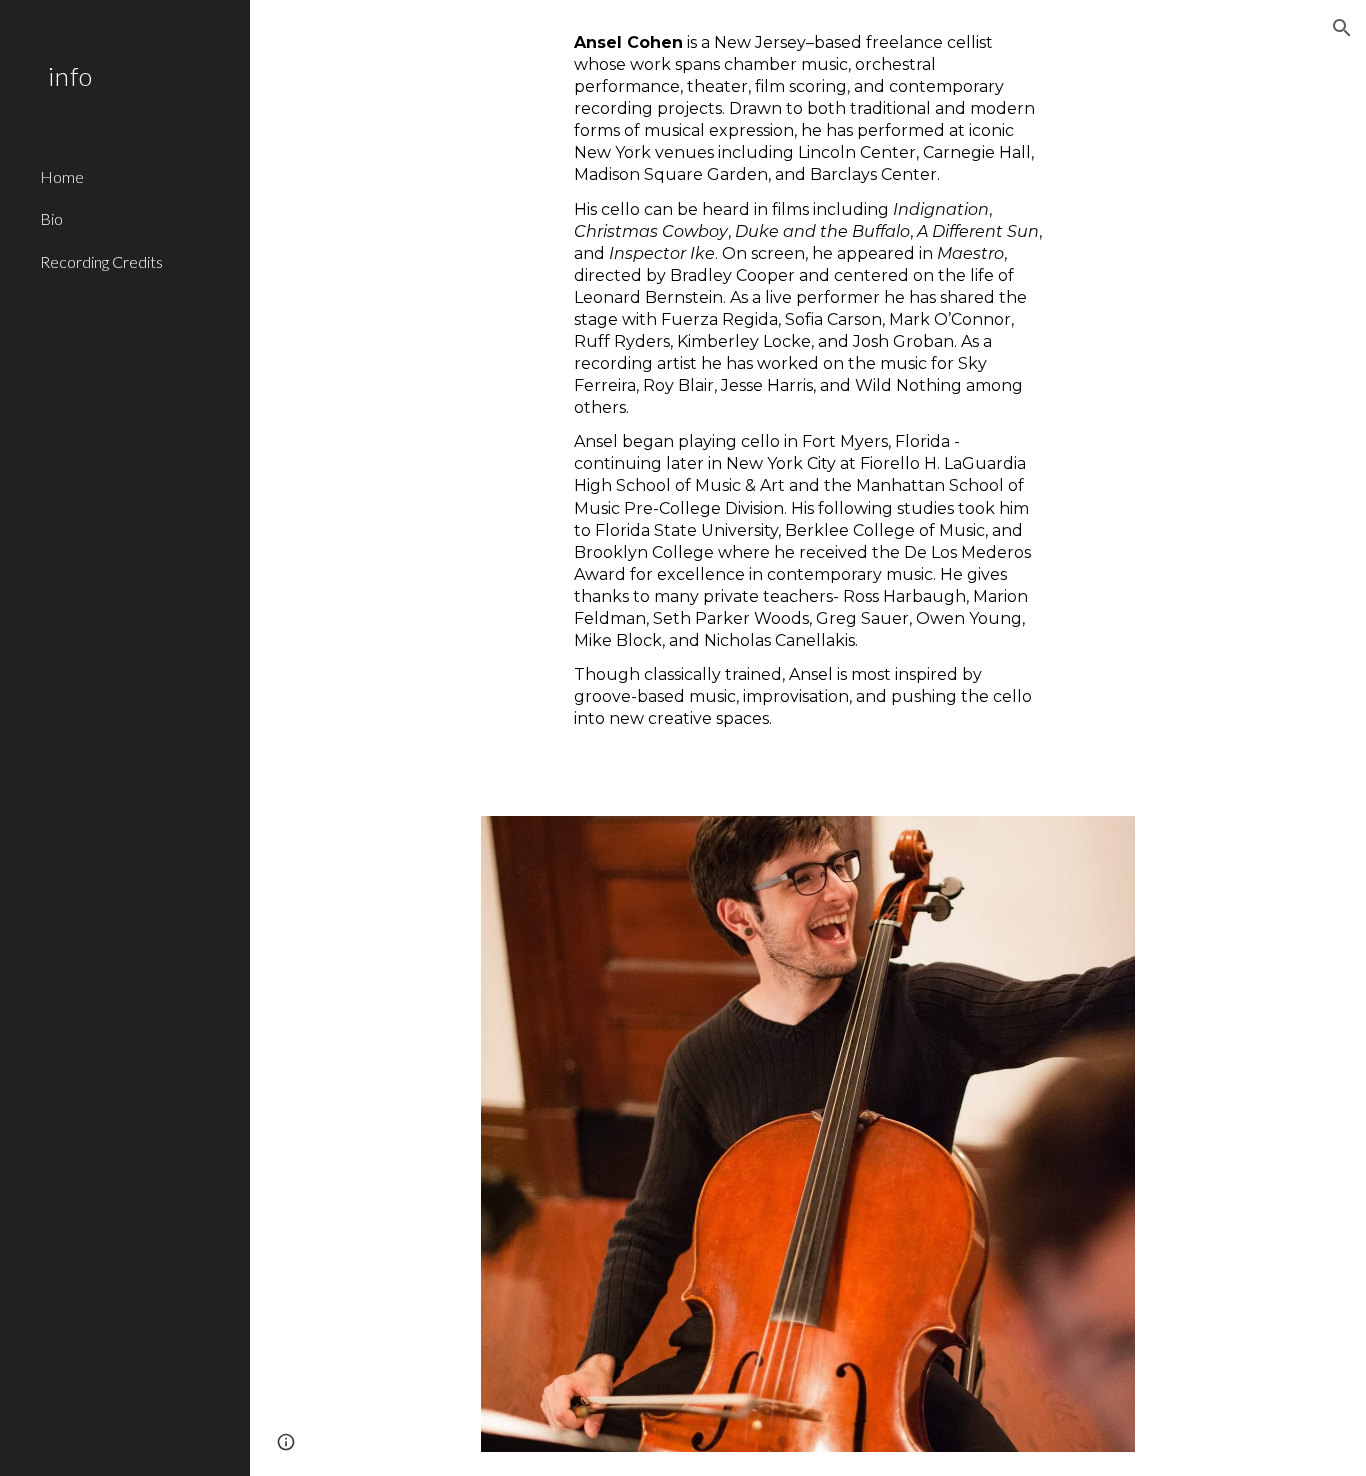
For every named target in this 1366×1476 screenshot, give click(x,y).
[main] (808, 396)
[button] (1342, 28)
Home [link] (62, 176)
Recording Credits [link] (101, 261)
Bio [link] (51, 218)
